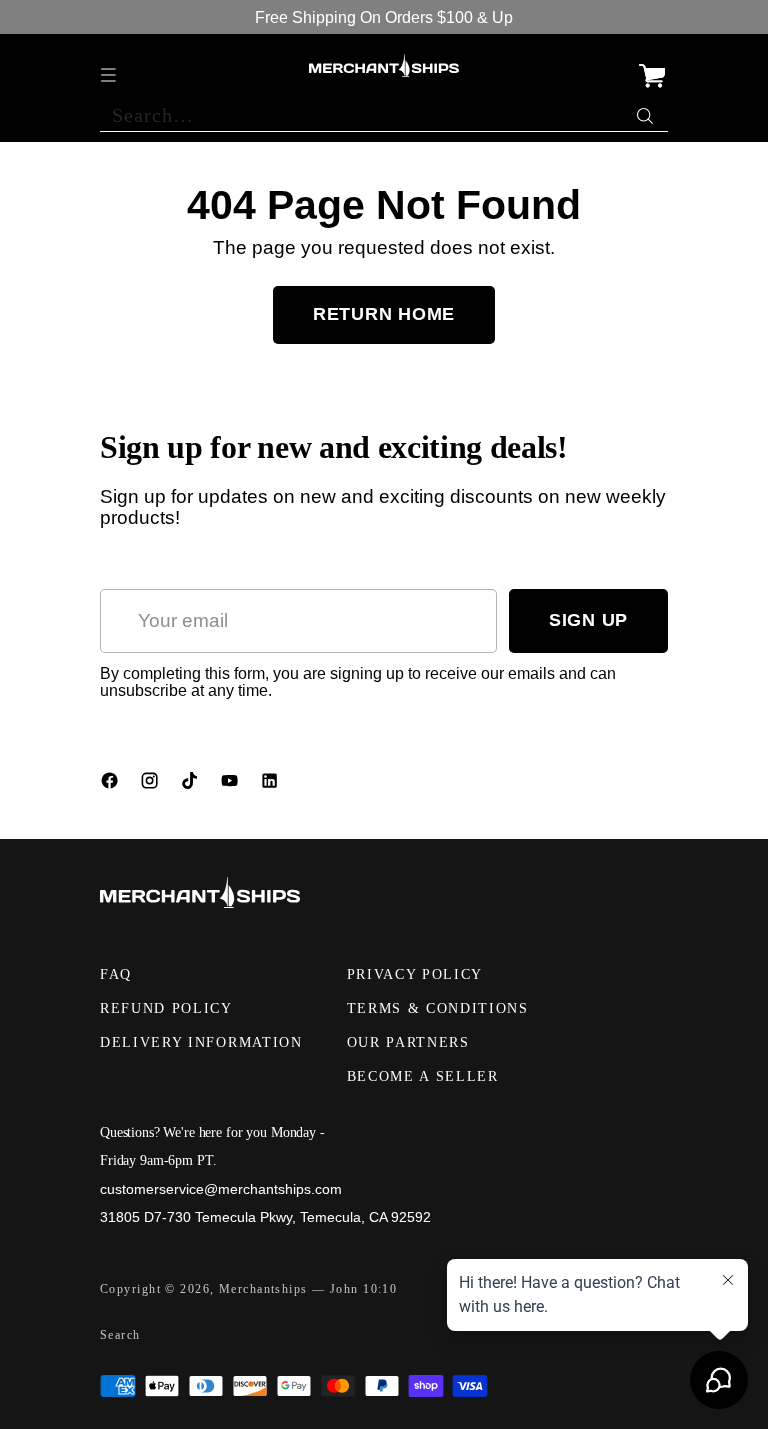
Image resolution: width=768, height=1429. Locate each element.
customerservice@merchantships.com (221, 1189)
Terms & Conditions (438, 1008)
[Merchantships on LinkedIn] (272, 785)
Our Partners (408, 1042)
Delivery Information (201, 1042)
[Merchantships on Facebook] (112, 785)
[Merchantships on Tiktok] (192, 785)
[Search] (647, 111)
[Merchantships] (384, 66)
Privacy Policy (415, 974)
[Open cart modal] (651, 65)
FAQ (116, 974)
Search (120, 1335)
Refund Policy (166, 1008)
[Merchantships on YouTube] (232, 785)
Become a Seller (423, 1076)
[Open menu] (110, 65)
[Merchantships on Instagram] (152, 785)
